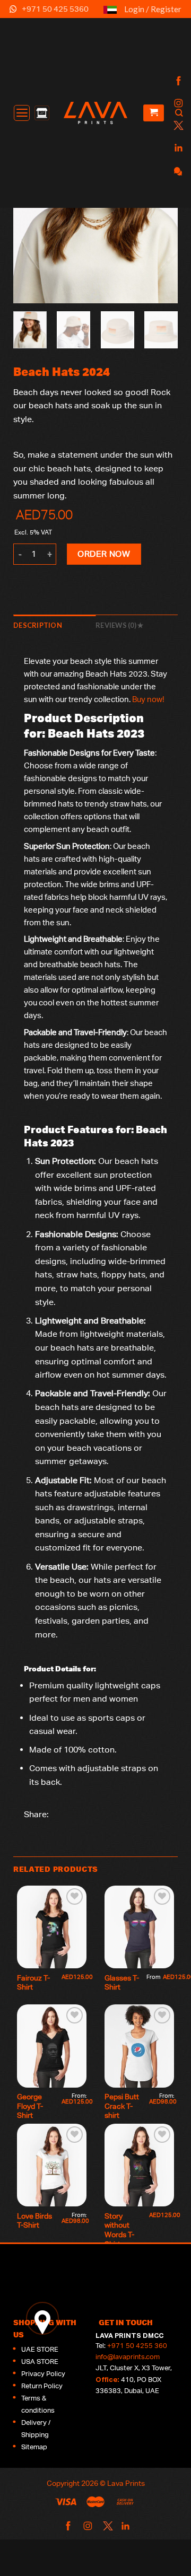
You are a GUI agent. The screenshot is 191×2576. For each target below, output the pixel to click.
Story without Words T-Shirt (119, 2230)
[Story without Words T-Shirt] (139, 2165)
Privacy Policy (43, 2374)
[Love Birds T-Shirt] (52, 2165)
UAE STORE (40, 2349)
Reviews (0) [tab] (116, 625)
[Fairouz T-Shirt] (52, 1927)
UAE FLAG (110, 14)
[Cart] (154, 113)
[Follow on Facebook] (177, 81)
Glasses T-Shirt (122, 1983)
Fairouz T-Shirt (33, 1983)
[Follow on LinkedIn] (177, 148)
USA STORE (40, 2362)
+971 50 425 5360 (55, 9)
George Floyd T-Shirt (30, 2106)
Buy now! (148, 699)
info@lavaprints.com (128, 2357)
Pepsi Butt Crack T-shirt (123, 2106)
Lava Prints (126, 2483)
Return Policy (42, 2386)
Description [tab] (38, 625)
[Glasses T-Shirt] (139, 1927)
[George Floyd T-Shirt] (52, 2046)
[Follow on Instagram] (177, 104)
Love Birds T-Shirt (35, 2221)
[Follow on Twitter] (177, 126)
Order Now (104, 554)
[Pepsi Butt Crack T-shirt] (139, 2046)
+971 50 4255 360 (137, 2346)
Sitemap (34, 2447)
